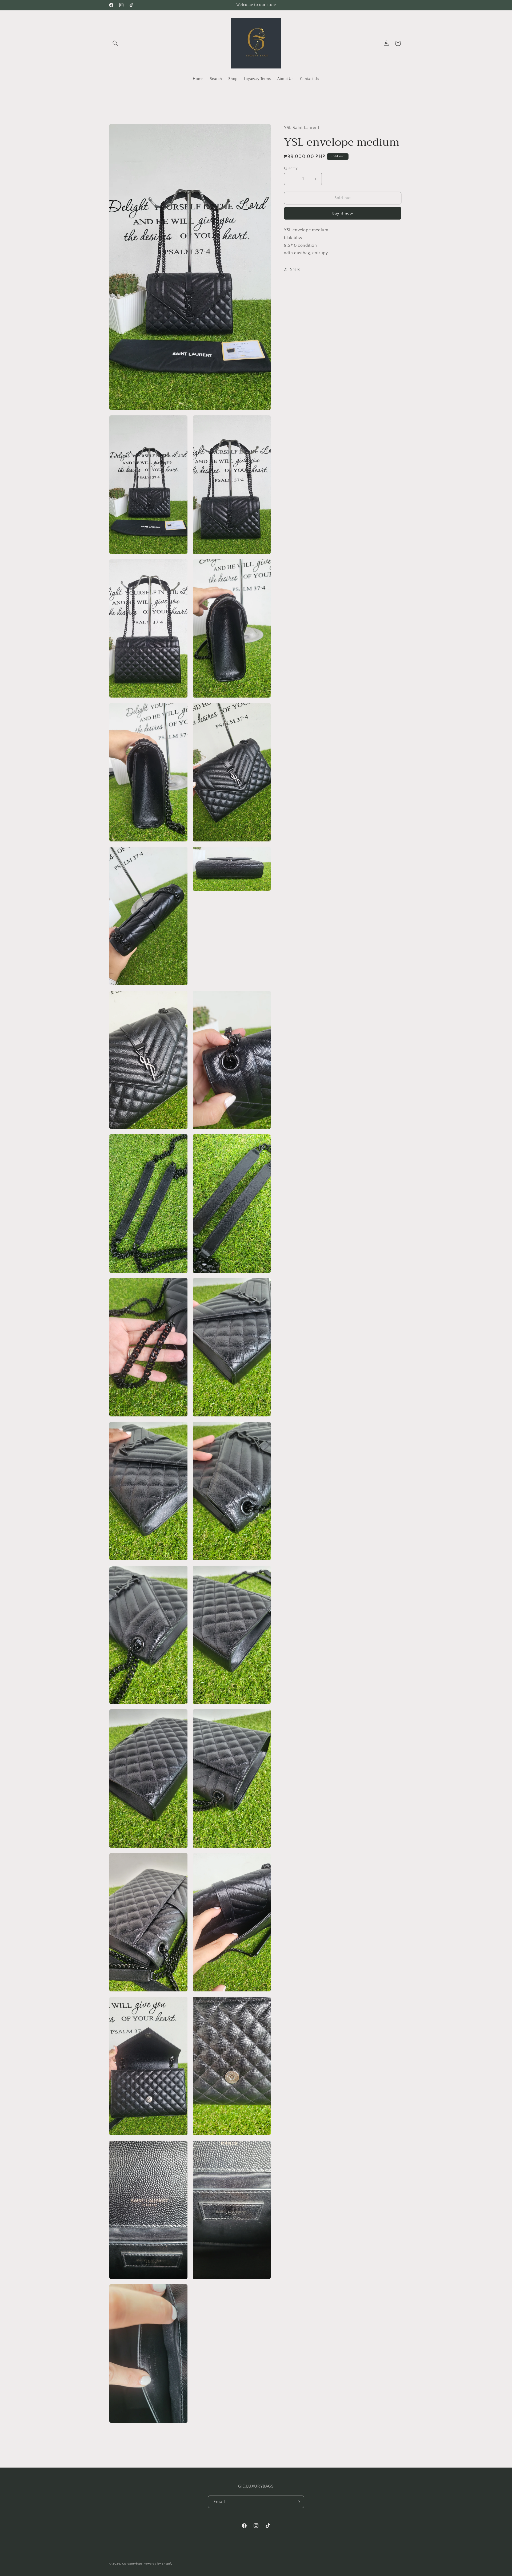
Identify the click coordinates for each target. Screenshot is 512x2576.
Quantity (291, 168)
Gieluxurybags (132, 2564)
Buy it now (343, 213)
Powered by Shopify (158, 2564)
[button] (115, 43)
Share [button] (295, 269)
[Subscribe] (298, 2502)
